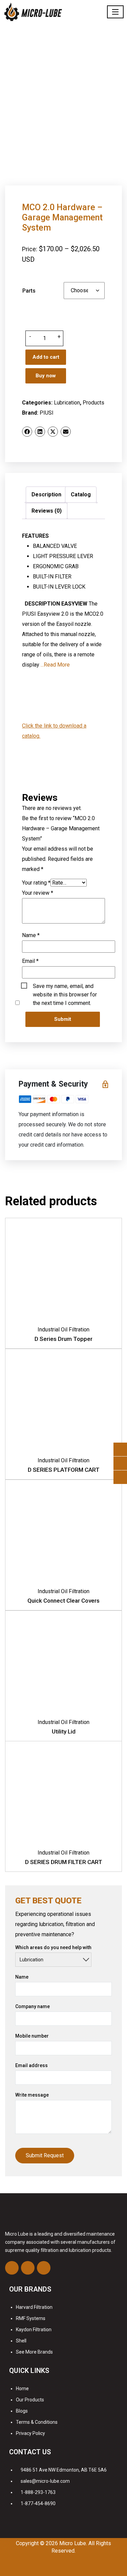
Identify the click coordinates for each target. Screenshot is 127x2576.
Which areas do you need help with (53, 1947)
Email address (31, 2065)
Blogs (22, 2411)
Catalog (81, 494)
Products (93, 403)
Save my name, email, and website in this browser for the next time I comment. (65, 987)
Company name (33, 2006)
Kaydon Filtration (34, 2330)
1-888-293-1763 (38, 2492)
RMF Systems (31, 2318)
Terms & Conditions (37, 2422)
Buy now (46, 376)
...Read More (55, 665)
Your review (38, 893)
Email (30, 961)
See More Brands (34, 2352)
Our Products (30, 2400)
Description (46, 494)
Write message (32, 2095)
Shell (21, 2341)
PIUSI (47, 413)
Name (31, 935)
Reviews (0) (47, 511)
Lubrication (67, 403)
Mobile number (32, 2036)
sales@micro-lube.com (45, 2481)
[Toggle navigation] (115, 12)
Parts (29, 291)
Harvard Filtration (34, 2307)
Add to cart (46, 357)
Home (22, 2389)
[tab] (46, 495)
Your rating (36, 883)
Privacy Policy (30, 2433)
